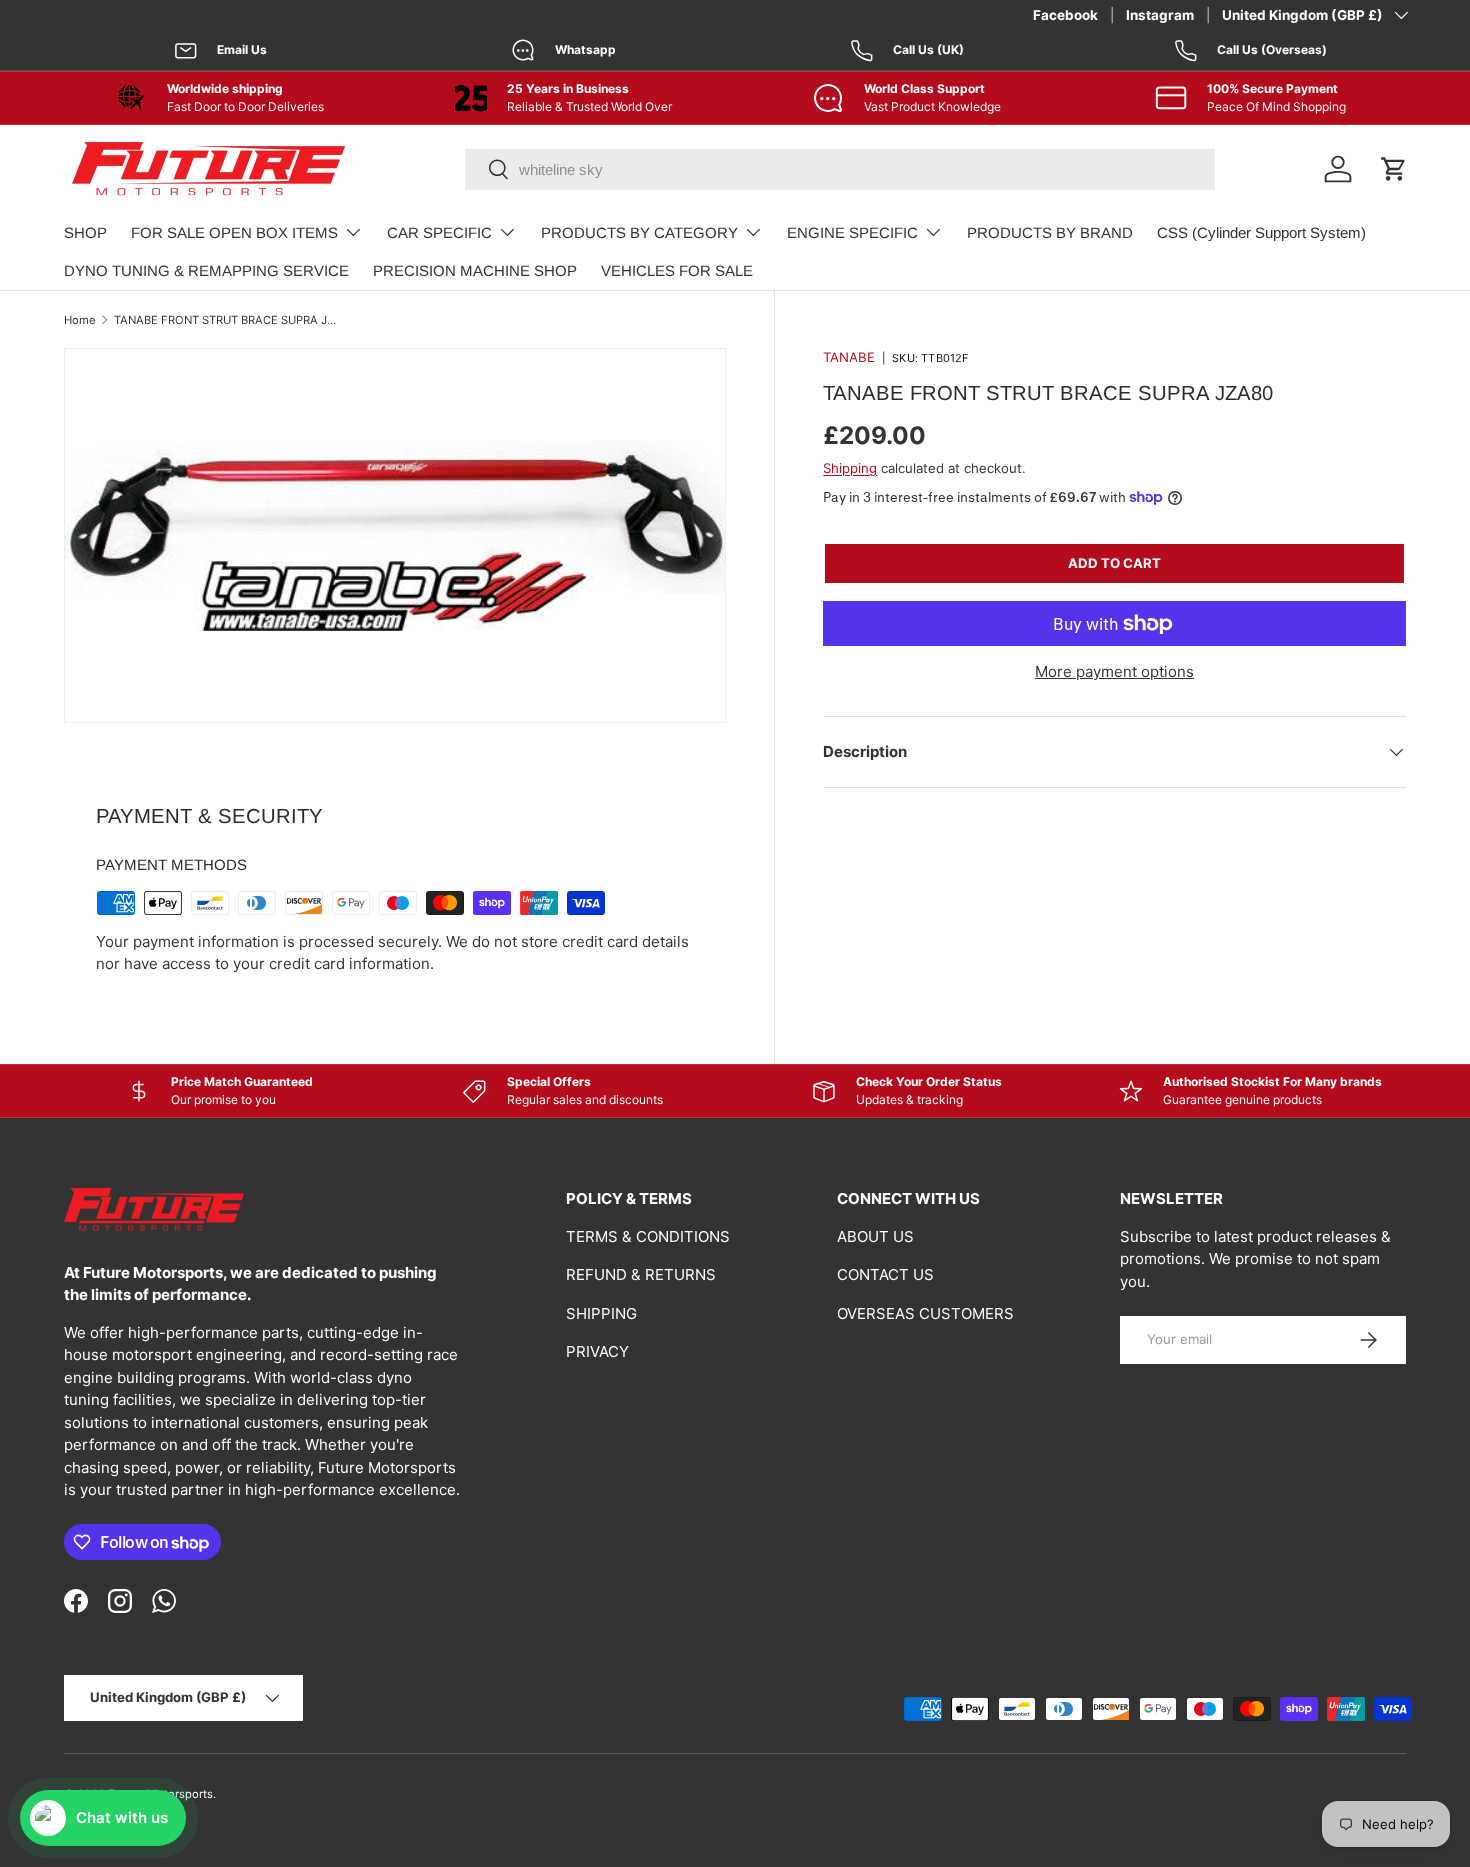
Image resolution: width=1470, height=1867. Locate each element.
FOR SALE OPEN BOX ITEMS (234, 232)
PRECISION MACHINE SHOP (475, 270)
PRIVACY (597, 1351)
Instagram (1160, 15)
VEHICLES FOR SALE (677, 270)
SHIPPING (601, 1313)
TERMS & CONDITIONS (648, 1236)
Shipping (850, 468)
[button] (1394, 169)
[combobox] (840, 169)
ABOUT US (875, 1236)
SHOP (85, 232)
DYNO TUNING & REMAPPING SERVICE (206, 270)
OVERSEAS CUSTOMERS (925, 1313)
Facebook (1065, 15)
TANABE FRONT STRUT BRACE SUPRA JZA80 (226, 320)
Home (80, 320)
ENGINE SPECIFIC (852, 232)
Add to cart (1114, 563)
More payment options (1114, 671)
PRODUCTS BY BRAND (1050, 232)
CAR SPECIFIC (439, 232)
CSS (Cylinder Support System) (1261, 232)
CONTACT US (885, 1274)
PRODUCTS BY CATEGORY (639, 232)
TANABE (849, 357)
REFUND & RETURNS (641, 1274)
